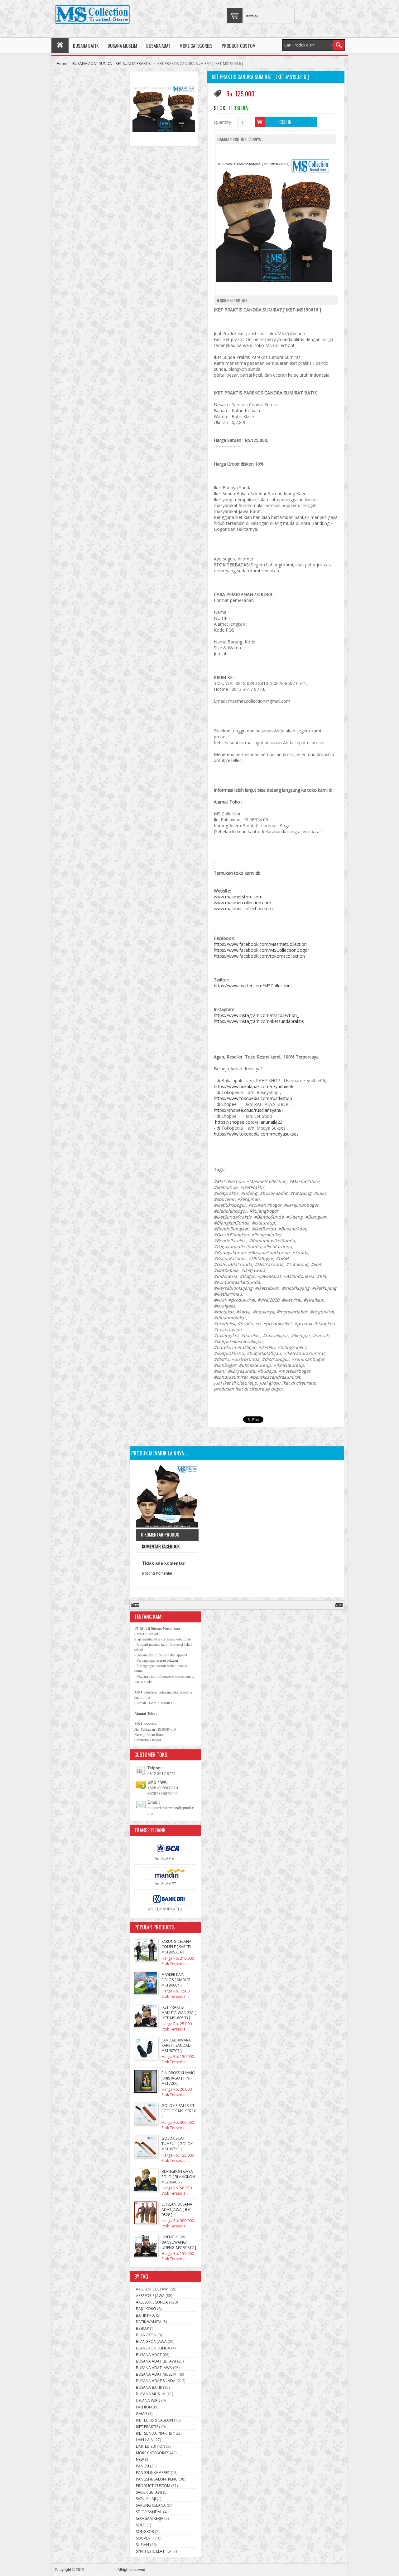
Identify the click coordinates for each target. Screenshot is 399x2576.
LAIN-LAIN (145, 2440)
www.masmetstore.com (238, 897)
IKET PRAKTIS (147, 2427)
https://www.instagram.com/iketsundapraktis (259, 1021)
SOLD (141, 2525)
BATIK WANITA (149, 2322)
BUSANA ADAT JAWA (154, 2368)
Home (62, 64)
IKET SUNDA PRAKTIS (133, 64)
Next (339, 1605)
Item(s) (252, 16)
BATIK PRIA (145, 2315)
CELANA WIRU (148, 2400)
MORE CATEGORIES (196, 46)
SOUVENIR (145, 2538)
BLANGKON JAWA (151, 2341)
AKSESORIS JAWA (150, 2296)
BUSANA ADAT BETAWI (156, 2361)
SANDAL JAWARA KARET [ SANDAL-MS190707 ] (176, 2045)
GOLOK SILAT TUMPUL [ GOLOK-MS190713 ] (178, 2144)
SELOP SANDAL (149, 2512)
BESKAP (142, 2328)
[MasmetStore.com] (92, 15)
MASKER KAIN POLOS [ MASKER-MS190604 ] (177, 1980)
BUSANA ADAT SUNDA (92, 64)
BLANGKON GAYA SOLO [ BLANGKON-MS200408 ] (179, 2177)
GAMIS (142, 2414)
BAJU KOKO (146, 2309)
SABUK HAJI (146, 2499)
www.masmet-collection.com (243, 909)
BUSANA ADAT (158, 46)
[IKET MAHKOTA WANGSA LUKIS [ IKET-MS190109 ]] (167, 1497)
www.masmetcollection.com (243, 903)
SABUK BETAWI (149, 2492)
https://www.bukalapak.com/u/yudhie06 (254, 1086)
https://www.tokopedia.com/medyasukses (256, 1134)
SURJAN (142, 2545)
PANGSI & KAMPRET (153, 2473)
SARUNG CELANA (151, 2505)
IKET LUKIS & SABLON (154, 2420)
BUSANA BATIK (86, 46)
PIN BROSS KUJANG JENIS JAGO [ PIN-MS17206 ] (178, 2078)
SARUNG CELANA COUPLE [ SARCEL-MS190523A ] (177, 1947)
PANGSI (142, 2466)
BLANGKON (146, 2335)
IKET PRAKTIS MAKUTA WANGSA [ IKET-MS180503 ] (179, 2013)
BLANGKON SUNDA (153, 2348)
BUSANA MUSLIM (122, 46)
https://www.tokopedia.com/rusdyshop (253, 1098)
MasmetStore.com (102, 2570)
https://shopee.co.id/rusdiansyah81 (249, 1110)
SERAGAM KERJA (150, 2518)
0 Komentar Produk (160, 1534)
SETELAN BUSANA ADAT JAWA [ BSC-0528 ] (177, 2209)
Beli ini (286, 122)
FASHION (144, 2407)
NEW (140, 2459)
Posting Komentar (157, 1573)
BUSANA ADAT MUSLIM (156, 2374)
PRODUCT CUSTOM (239, 46)
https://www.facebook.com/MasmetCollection (260, 944)
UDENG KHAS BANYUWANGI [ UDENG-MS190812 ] (179, 2242)
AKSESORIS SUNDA (152, 2302)
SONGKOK (145, 2532)
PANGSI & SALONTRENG (157, 2479)
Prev (135, 1605)
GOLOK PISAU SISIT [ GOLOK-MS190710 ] (179, 2111)
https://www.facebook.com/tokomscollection (259, 956)
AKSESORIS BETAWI (152, 2289)
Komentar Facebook (160, 1546)
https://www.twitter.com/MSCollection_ (253, 986)
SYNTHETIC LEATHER (154, 2551)
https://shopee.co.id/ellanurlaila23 (249, 1122)
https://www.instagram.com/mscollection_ (256, 1015)
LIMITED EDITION (151, 2446)
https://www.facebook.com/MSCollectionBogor (262, 950)
